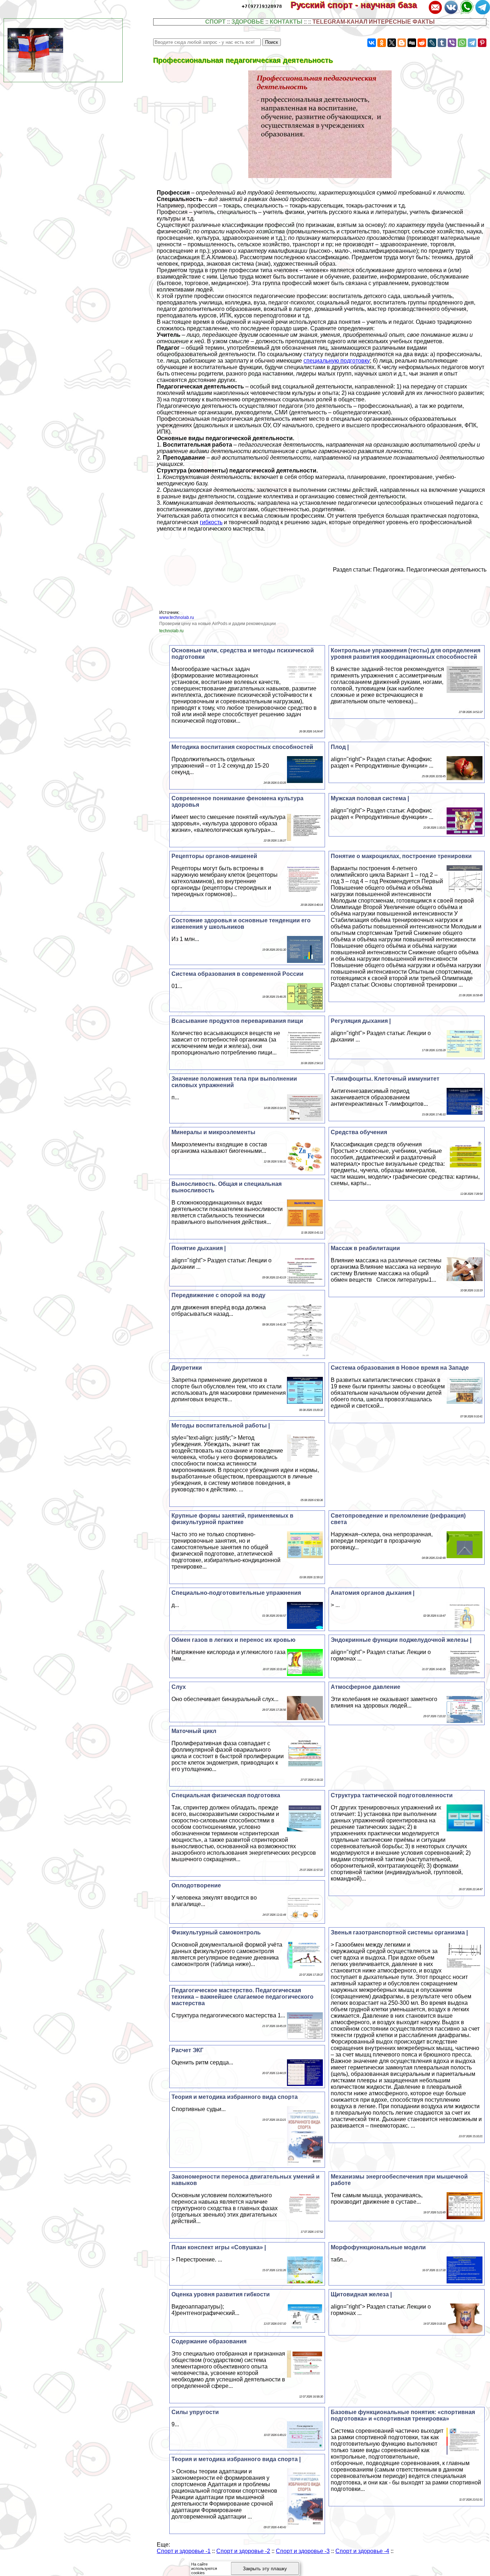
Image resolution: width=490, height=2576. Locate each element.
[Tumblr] (442, 43)
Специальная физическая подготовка (226, 1795)
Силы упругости (195, 2412)
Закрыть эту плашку (265, 2569)
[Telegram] (472, 43)
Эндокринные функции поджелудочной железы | (401, 1640)
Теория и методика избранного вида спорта (235, 2097)
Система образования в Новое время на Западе (400, 1368)
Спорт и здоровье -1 (184, 2551)
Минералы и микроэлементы (213, 1132)
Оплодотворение (196, 1885)
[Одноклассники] (382, 43)
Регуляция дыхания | (361, 1021)
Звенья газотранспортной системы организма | (399, 1932)
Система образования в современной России (237, 974)
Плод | (340, 747)
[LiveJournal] (432, 43)
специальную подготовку (337, 361)
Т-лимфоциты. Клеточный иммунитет (385, 1079)
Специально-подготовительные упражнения (236, 1593)
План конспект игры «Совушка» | (219, 2247)
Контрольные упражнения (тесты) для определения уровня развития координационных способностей (406, 654)
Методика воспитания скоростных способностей (242, 747)
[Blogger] (402, 43)
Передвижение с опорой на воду (218, 1295)
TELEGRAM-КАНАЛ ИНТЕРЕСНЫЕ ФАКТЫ (374, 22)
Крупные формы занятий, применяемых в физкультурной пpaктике (232, 1519)
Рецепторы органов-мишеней (214, 856)
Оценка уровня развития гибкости (221, 2294)
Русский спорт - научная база (359, 5)
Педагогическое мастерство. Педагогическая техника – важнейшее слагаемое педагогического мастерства (242, 1997)
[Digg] (412, 43)
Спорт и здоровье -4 (362, 2551)
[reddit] (422, 43)
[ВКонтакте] (372, 43)
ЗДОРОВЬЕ (248, 22)
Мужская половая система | (370, 798)
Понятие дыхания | (199, 1248)
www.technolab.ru (177, 618)
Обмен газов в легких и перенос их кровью (234, 1640)
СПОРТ (215, 22)
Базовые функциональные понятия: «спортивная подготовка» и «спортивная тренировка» (403, 2415)
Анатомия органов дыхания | (373, 1593)
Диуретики (187, 1368)
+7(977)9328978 (262, 6)
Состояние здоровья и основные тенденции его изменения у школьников (241, 924)
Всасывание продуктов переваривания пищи (237, 1021)
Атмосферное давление (366, 1687)
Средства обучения (359, 1132)
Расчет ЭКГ (187, 2050)
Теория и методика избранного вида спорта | (236, 2459)
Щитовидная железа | (361, 2294)
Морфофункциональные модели (378, 2247)
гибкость (211, 522)
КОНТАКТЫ (286, 22)
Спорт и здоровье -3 (303, 2551)
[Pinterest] (482, 43)
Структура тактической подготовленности (392, 1795)
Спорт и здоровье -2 (243, 2551)
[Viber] (452, 43)
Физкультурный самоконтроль (216, 1932)
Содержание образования (209, 2341)
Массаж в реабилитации (365, 1248)
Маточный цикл (194, 1731)
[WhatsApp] (462, 43)
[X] (392, 43)
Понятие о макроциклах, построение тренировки (401, 856)
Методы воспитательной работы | (221, 1426)
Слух (179, 1687)
